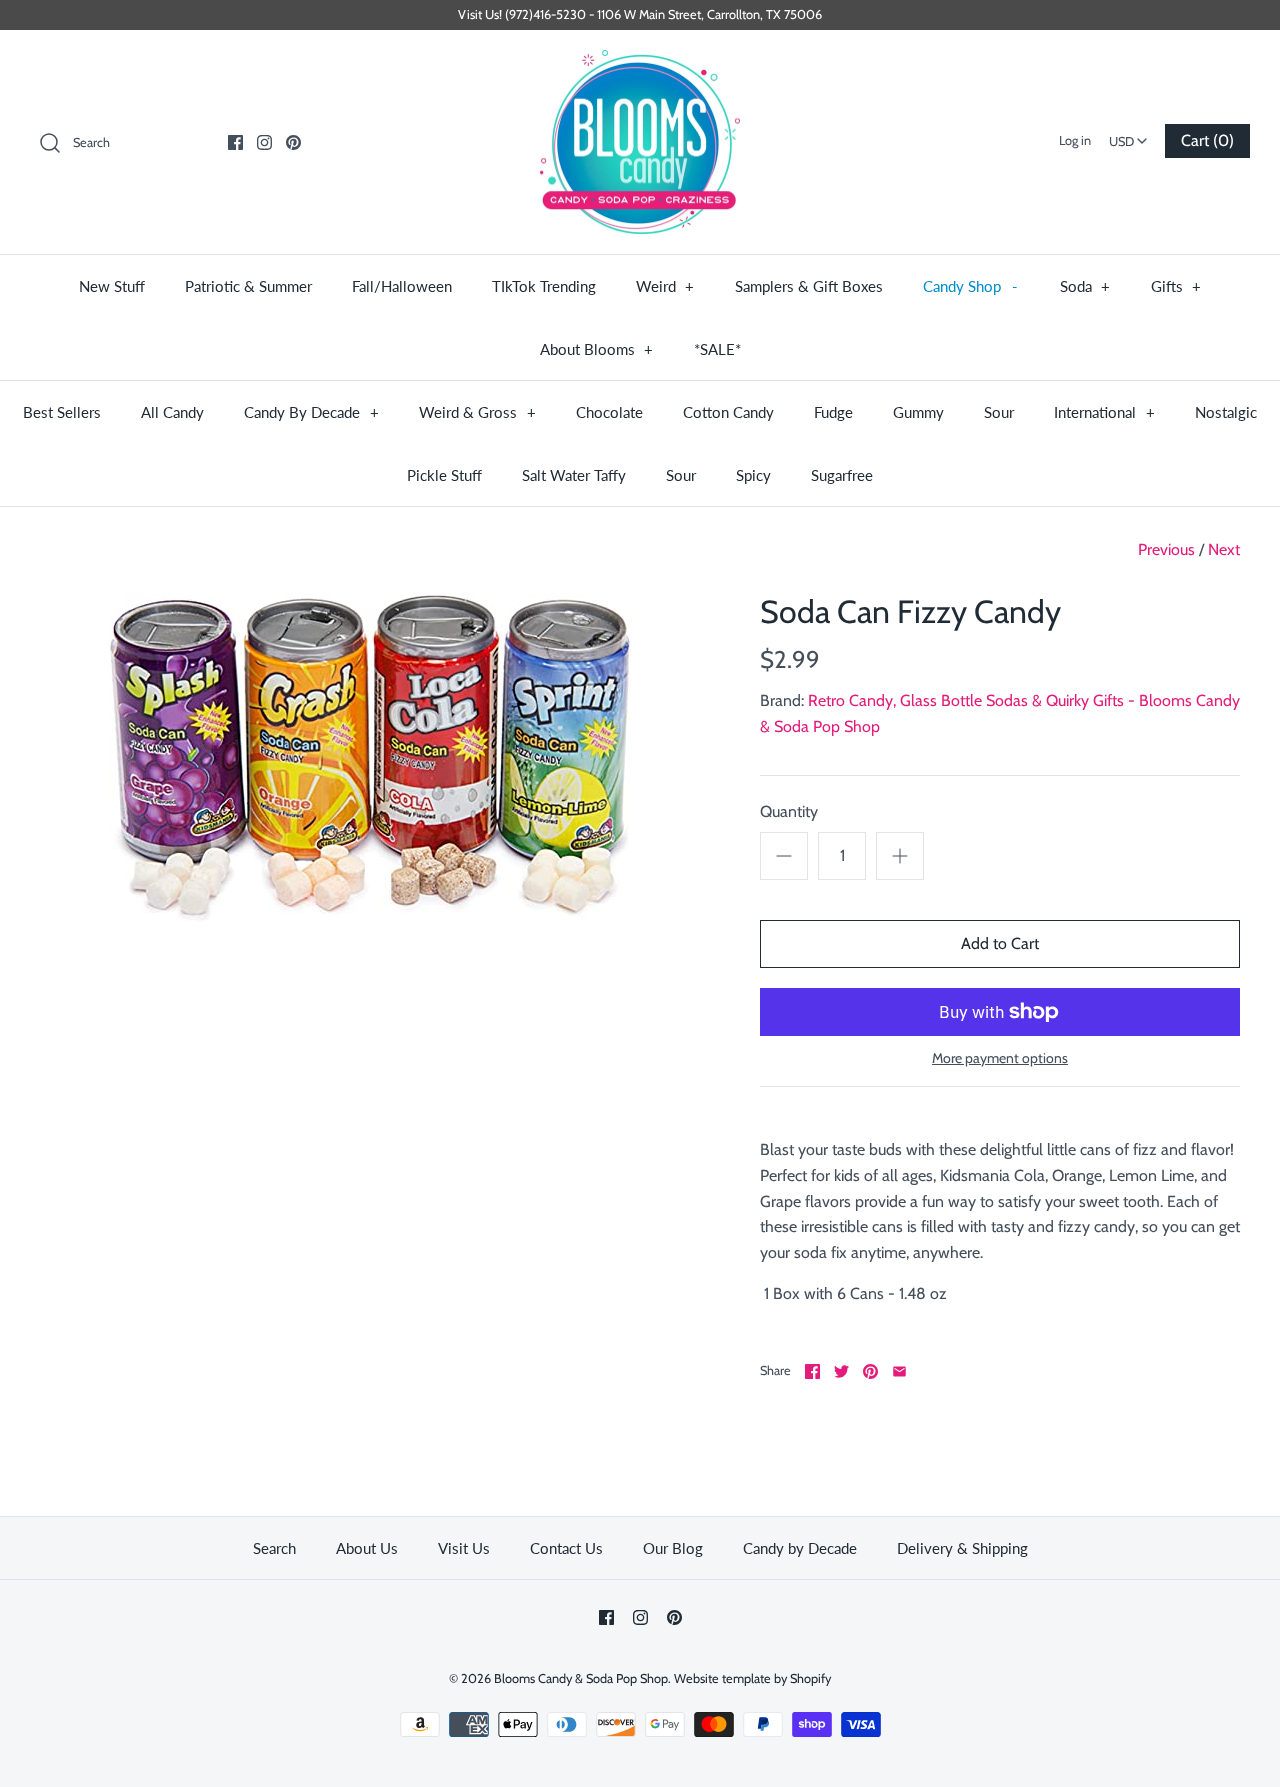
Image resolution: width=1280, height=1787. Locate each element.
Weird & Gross (477, 412)
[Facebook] (235, 142)
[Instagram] (264, 142)
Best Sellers (62, 412)
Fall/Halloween (402, 286)
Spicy (753, 475)
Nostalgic (1226, 412)
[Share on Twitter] (841, 1371)
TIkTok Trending (544, 286)
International (1104, 412)
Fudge (833, 412)
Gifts (1176, 286)
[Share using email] (899, 1371)
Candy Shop (970, 286)
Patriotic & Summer (248, 286)
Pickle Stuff (444, 475)
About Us (367, 1548)
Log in (1075, 140)
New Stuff (112, 286)
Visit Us (464, 1548)
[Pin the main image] (870, 1371)
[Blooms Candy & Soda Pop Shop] (640, 142)
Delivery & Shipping (962, 1548)
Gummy (918, 412)
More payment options (1000, 1058)
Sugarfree (842, 475)
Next (1224, 549)
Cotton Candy (728, 412)
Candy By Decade (311, 412)
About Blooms (597, 349)
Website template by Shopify (752, 1678)
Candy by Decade (800, 1548)
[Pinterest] (293, 142)
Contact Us (566, 1548)
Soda (1085, 286)
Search (274, 1548)
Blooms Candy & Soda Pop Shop (581, 1678)
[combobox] (1128, 135)
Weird (665, 286)
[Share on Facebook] (812, 1371)
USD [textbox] (1130, 135)
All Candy (172, 412)
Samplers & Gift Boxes (809, 286)
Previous (1166, 549)
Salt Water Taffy (574, 475)
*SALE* (717, 349)
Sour (999, 412)
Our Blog (673, 1548)
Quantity (789, 811)
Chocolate (609, 412)
